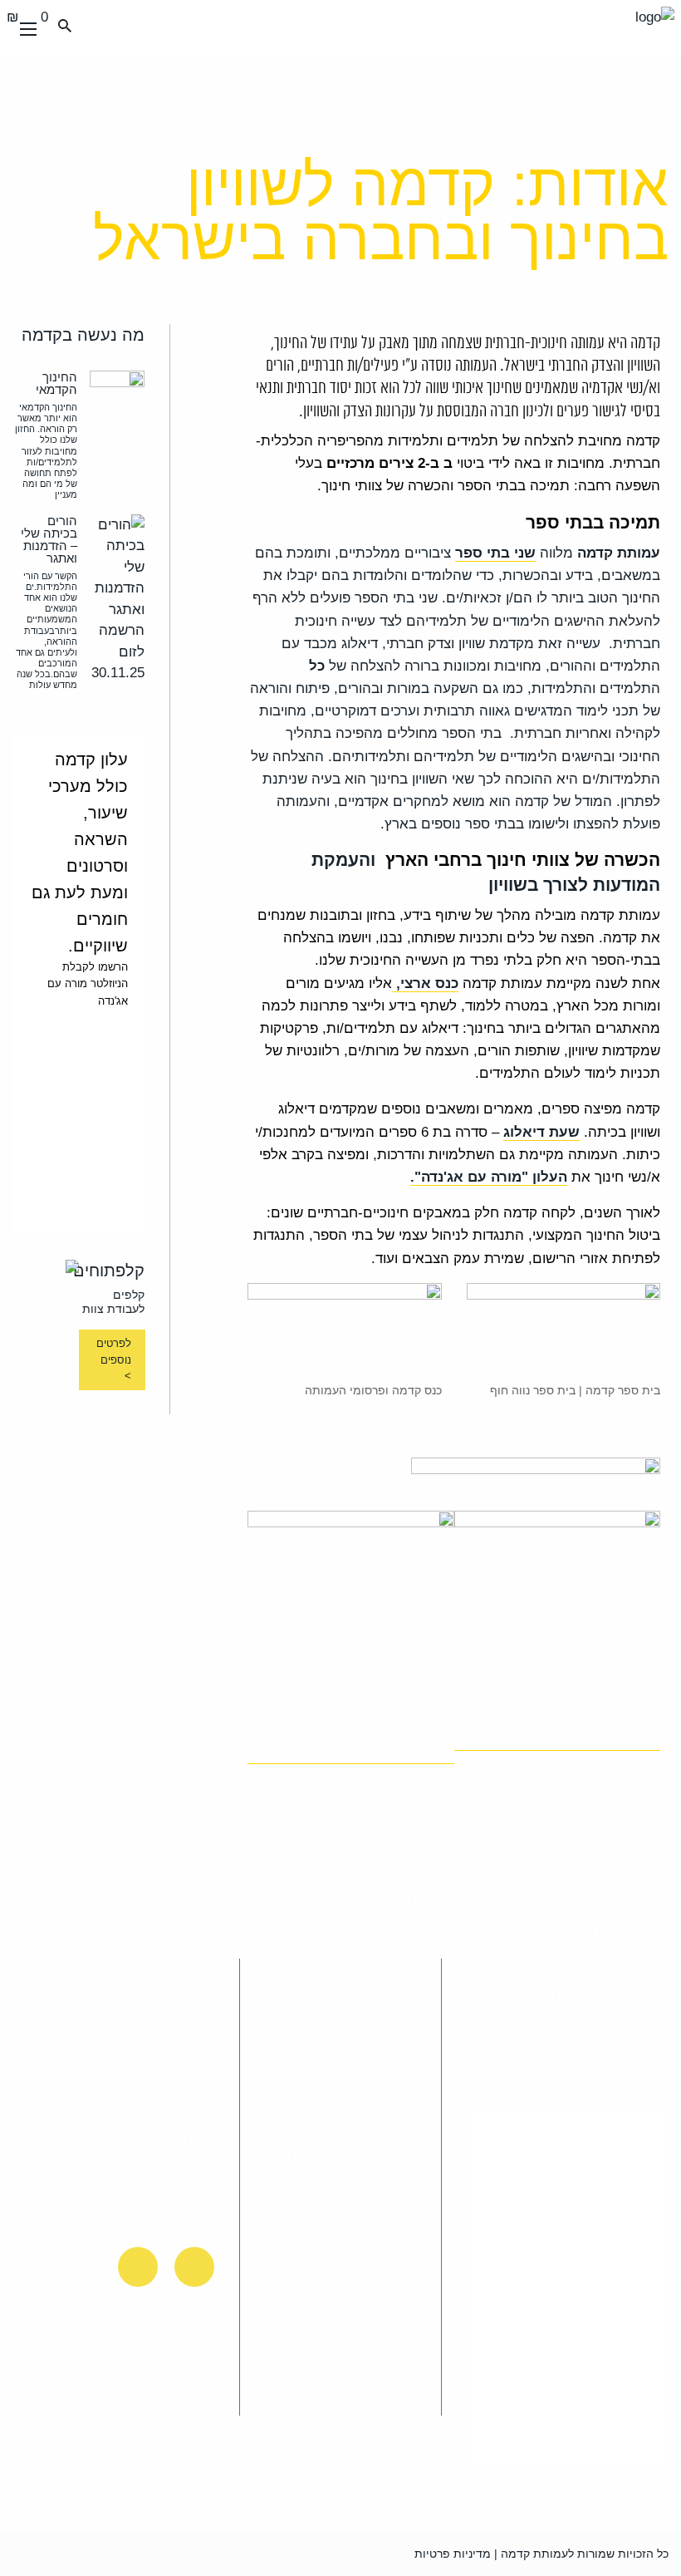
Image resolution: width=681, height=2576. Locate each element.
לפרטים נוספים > (113, 1359)
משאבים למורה (171, 1987)
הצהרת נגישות (174, 2202)
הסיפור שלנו (84, 2065)
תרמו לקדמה (82, 1908)
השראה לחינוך (78, 1987)
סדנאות (97, 2104)
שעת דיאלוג (85, 1947)
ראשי (652, 145)
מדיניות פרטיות (453, 2554)
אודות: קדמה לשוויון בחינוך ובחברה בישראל (169, 2123)
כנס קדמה (186, 1947)
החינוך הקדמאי (76, 2026)
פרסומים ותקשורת (93, 2153)
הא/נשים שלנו (175, 2065)
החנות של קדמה (169, 2026)
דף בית (195, 1908)
